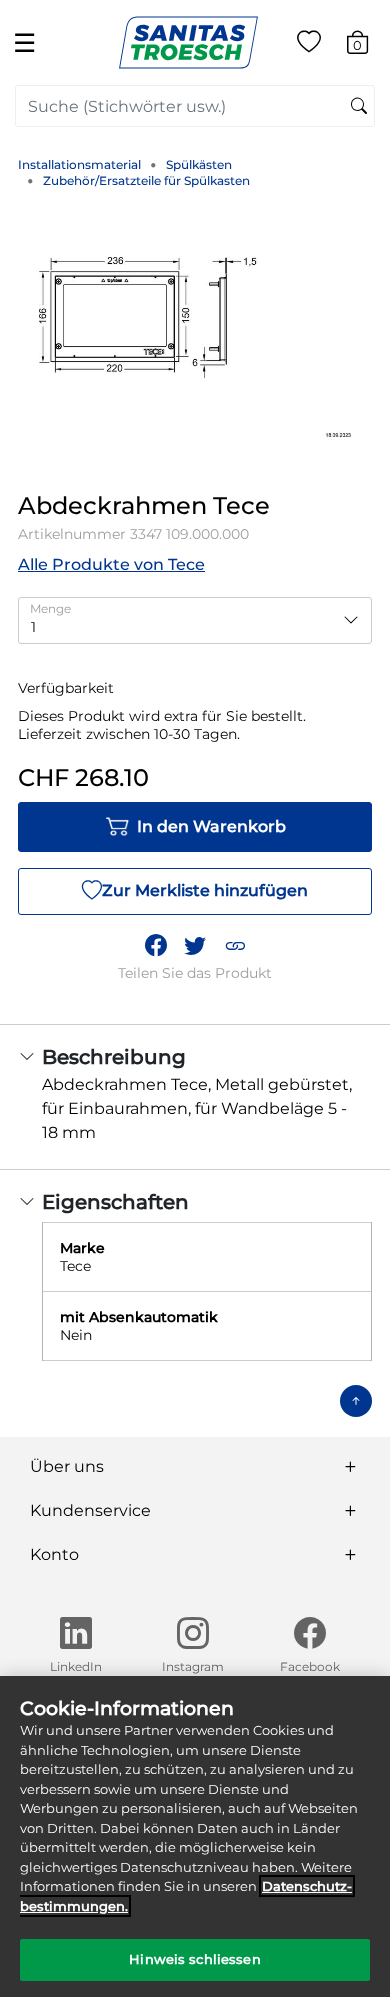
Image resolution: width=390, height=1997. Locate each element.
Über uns (67, 1466)
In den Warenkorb (211, 826)
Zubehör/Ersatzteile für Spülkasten (146, 180)
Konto (54, 1554)
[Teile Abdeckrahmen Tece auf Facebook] (156, 946)
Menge (50, 608)
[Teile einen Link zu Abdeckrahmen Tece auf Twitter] (195, 946)
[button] (235, 946)
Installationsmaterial (79, 164)
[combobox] (195, 106)
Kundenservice (90, 1510)
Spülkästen (199, 164)
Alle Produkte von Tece (111, 564)
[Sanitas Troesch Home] (188, 41)
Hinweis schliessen (194, 1959)
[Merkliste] (309, 45)
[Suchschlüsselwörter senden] (359, 107)
